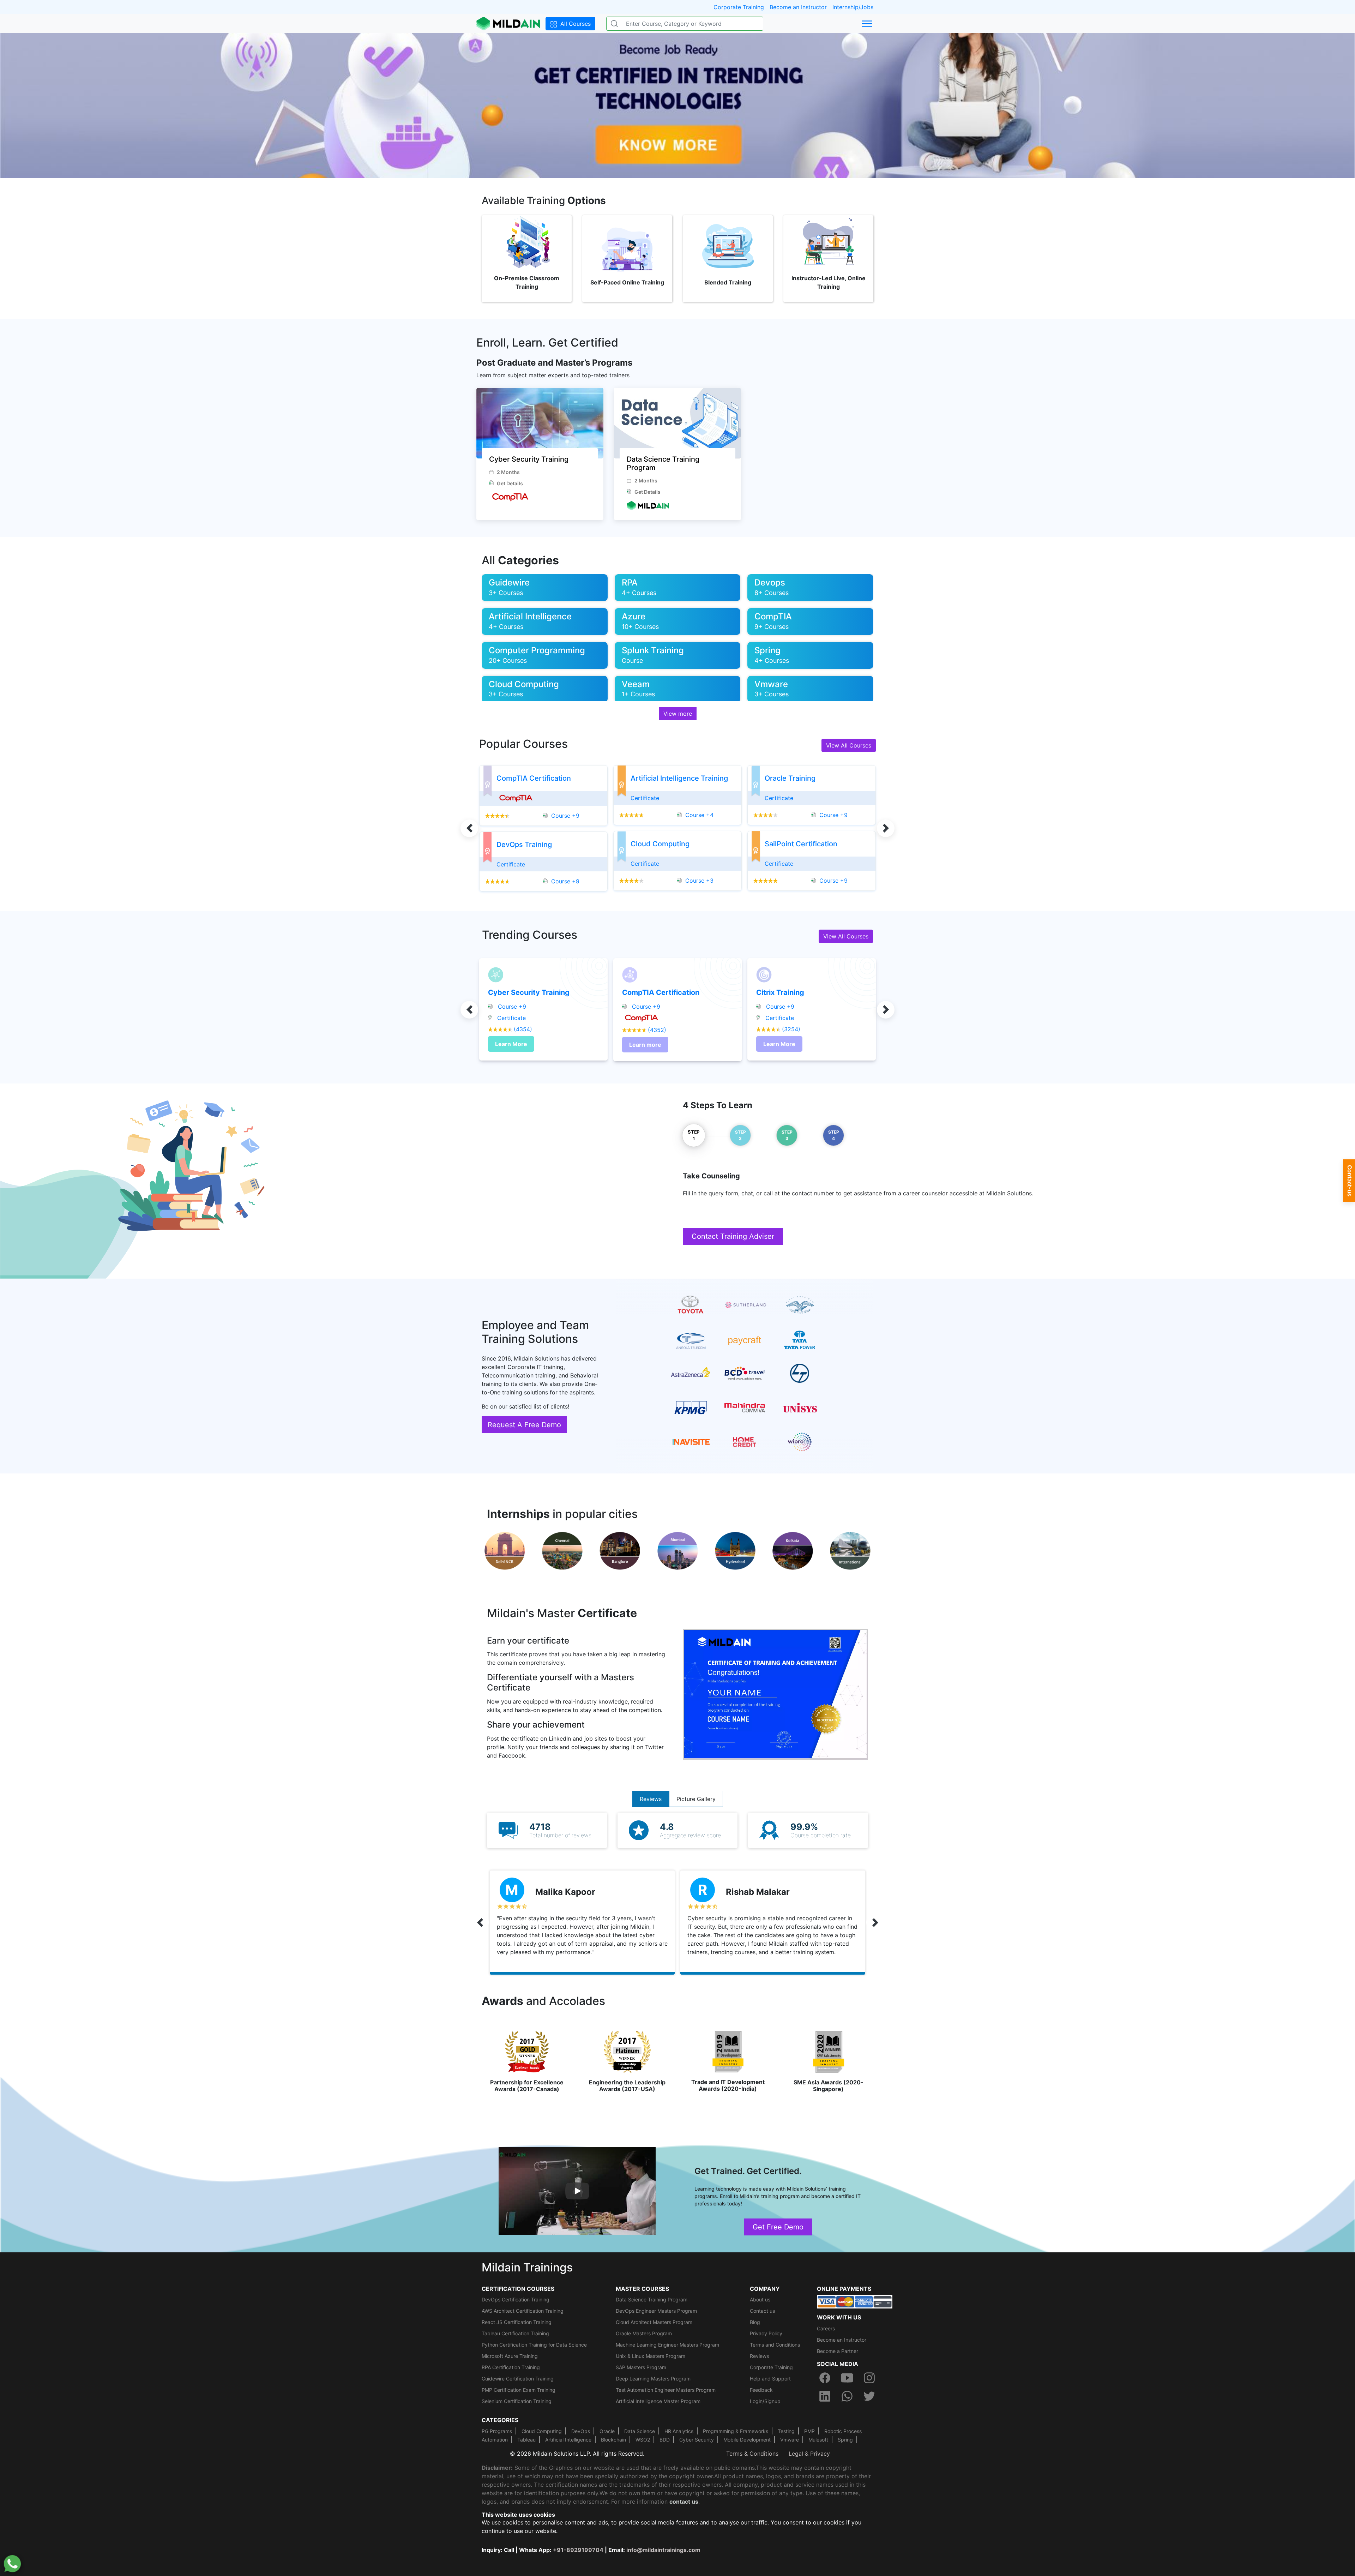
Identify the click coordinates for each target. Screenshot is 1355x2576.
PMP (809, 2431)
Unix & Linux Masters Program (651, 2356)
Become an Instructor (798, 7)
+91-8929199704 (578, 2550)
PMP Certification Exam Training (519, 2390)
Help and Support (770, 2379)
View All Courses (849, 745)
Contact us (762, 2311)
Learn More (511, 1044)
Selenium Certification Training (517, 2401)
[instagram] (869, 2378)
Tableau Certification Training (515, 2333)
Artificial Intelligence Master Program (658, 2401)
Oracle (607, 2431)
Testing (786, 2431)
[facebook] (825, 2378)
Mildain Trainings (527, 2267)
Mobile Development (747, 2440)
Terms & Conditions (752, 2454)
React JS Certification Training (517, 2322)
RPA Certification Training (511, 2367)
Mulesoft (818, 2440)
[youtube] (847, 2378)
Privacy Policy (766, 2333)
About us (760, 2299)
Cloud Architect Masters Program (654, 2322)
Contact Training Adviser (733, 1236)
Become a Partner (838, 2351)
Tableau (526, 2440)
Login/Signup (765, 2401)
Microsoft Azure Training (510, 2356)
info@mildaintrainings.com (663, 2550)
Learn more (645, 1045)
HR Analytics (679, 2431)
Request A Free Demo (524, 1425)
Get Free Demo (778, 2227)
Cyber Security (697, 2440)
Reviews (651, 1799)
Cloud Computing (542, 2431)
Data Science (640, 2431)
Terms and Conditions (775, 2345)
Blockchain (613, 2440)
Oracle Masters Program (644, 2333)
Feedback (761, 2390)
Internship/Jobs (853, 7)
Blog (755, 2322)
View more (678, 714)
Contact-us (1350, 1181)
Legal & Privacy (809, 2454)
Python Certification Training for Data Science (534, 2345)
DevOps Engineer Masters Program (656, 2311)
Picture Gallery (696, 1799)
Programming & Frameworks (736, 2431)
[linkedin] (825, 2396)
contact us (684, 2502)
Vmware (790, 2440)
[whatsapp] (847, 2396)
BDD (665, 2440)
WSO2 (643, 2440)
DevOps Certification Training (516, 2299)
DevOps (581, 2431)
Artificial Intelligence (568, 2440)
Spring (845, 2440)
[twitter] (869, 2396)
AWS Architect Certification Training (523, 2311)
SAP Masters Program (641, 2367)
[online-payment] (855, 2301)
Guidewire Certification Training (518, 2379)
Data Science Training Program (652, 2299)
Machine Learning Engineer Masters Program (667, 2345)
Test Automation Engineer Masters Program (666, 2390)
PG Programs (497, 2431)
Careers (826, 2328)
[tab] (694, 1135)
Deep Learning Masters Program (653, 2379)
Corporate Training (739, 7)
